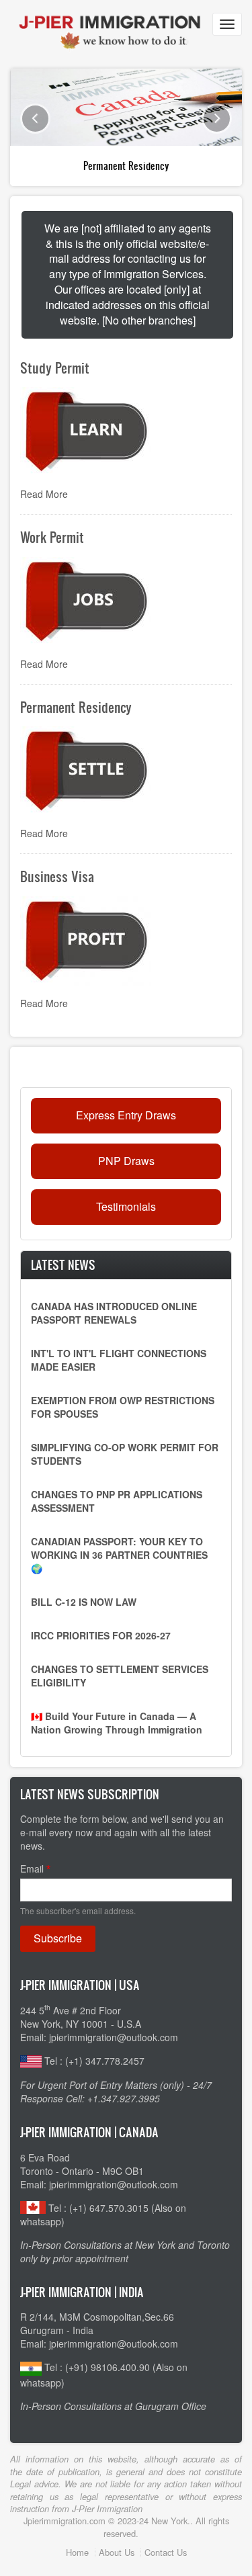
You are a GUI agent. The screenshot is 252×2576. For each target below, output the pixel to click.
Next (217, 119)
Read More (44, 494)
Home (77, 2552)
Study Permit (55, 368)
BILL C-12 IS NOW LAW (84, 1602)
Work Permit (52, 537)
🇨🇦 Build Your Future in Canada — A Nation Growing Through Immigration (117, 1723)
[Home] (109, 23)
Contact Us (166, 2552)
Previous (35, 119)
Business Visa (57, 876)
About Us (117, 2552)
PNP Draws (126, 1161)
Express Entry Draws (126, 1115)
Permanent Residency (126, 166)
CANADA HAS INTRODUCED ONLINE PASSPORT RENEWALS (114, 1313)
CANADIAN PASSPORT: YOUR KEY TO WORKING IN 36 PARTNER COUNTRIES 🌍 (119, 1555)
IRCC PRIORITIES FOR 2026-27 (101, 1635)
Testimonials (126, 1206)
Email (32, 1869)
